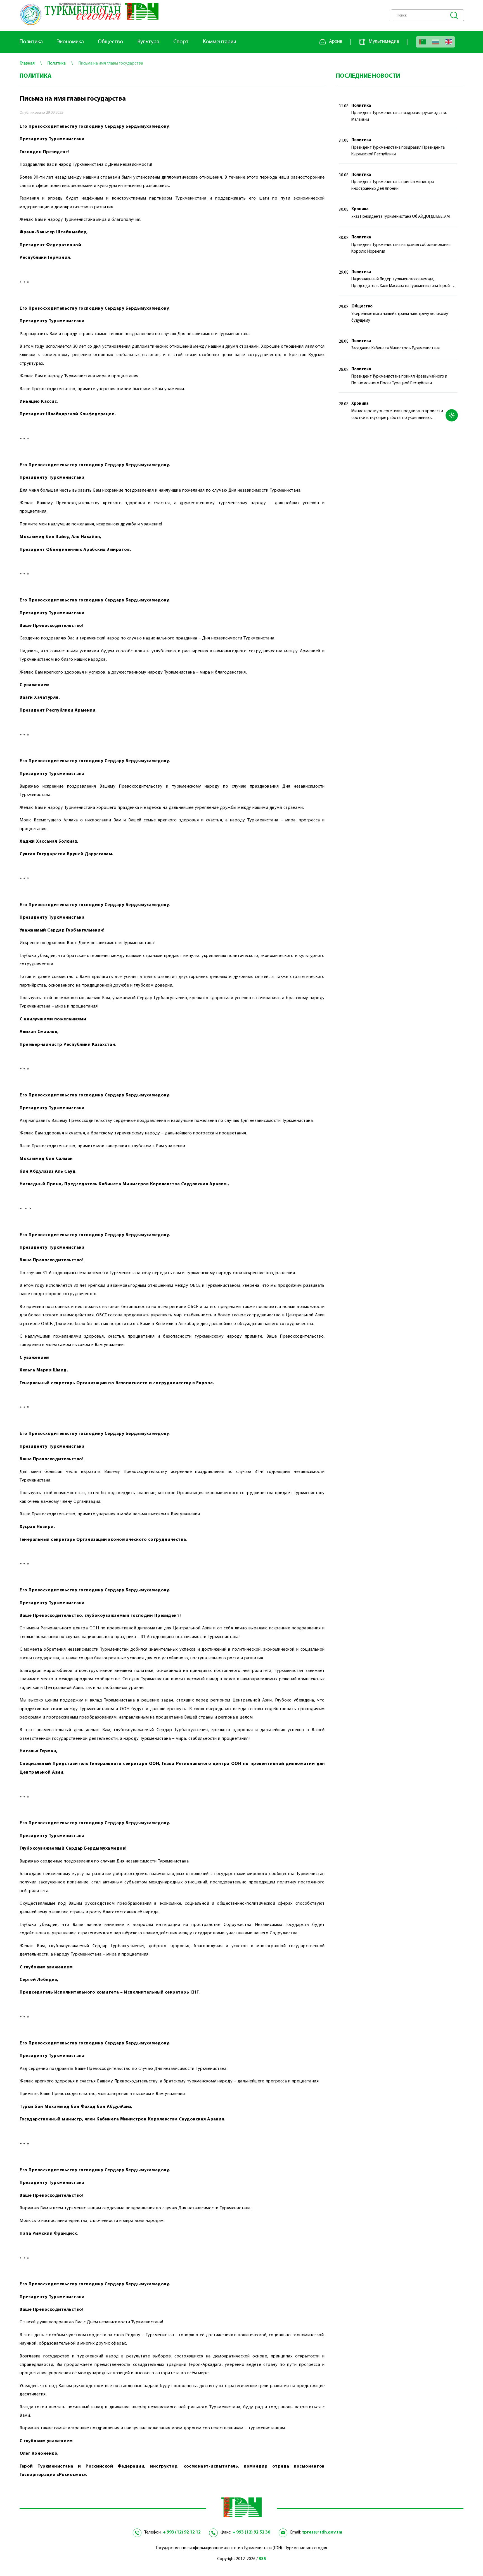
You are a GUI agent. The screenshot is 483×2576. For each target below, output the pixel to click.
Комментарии (219, 42)
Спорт (181, 42)
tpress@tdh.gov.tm (322, 2532)
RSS (262, 2559)
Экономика (70, 42)
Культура (148, 42)
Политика (31, 42)
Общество (111, 42)
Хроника (360, 209)
